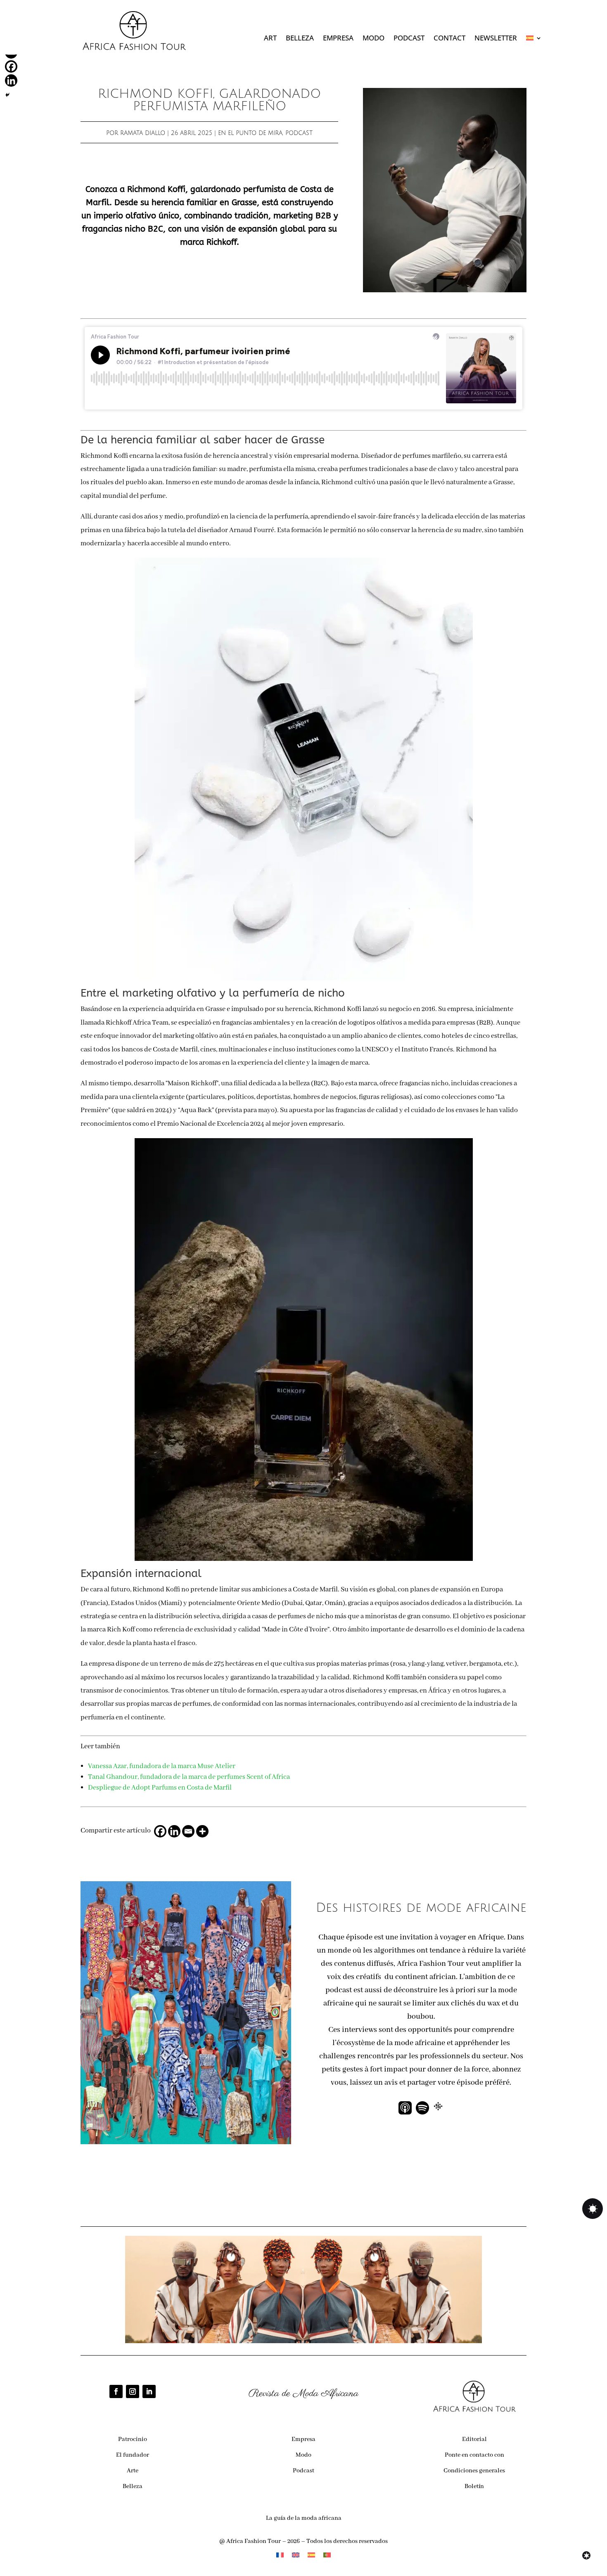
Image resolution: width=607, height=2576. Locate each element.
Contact (449, 39)
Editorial (474, 2439)
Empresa (338, 39)
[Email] (188, 1831)
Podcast (409, 39)
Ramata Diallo (143, 133)
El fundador (133, 2455)
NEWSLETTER (496, 39)
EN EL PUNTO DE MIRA (250, 133)
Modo (373, 39)
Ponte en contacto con (474, 2455)
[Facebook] (160, 1831)
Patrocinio (133, 2439)
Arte (133, 2471)
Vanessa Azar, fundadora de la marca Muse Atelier (162, 1766)
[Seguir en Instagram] (133, 2391)
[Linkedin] (174, 1831)
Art (270, 39)
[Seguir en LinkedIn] (149, 2391)
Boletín (474, 2486)
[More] (202, 1831)
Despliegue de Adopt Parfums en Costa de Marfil (160, 1788)
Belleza (300, 39)
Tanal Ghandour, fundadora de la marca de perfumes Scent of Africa (189, 1777)
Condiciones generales (474, 2471)
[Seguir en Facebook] (116, 2391)
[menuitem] (534, 40)
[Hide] (7, 95)
